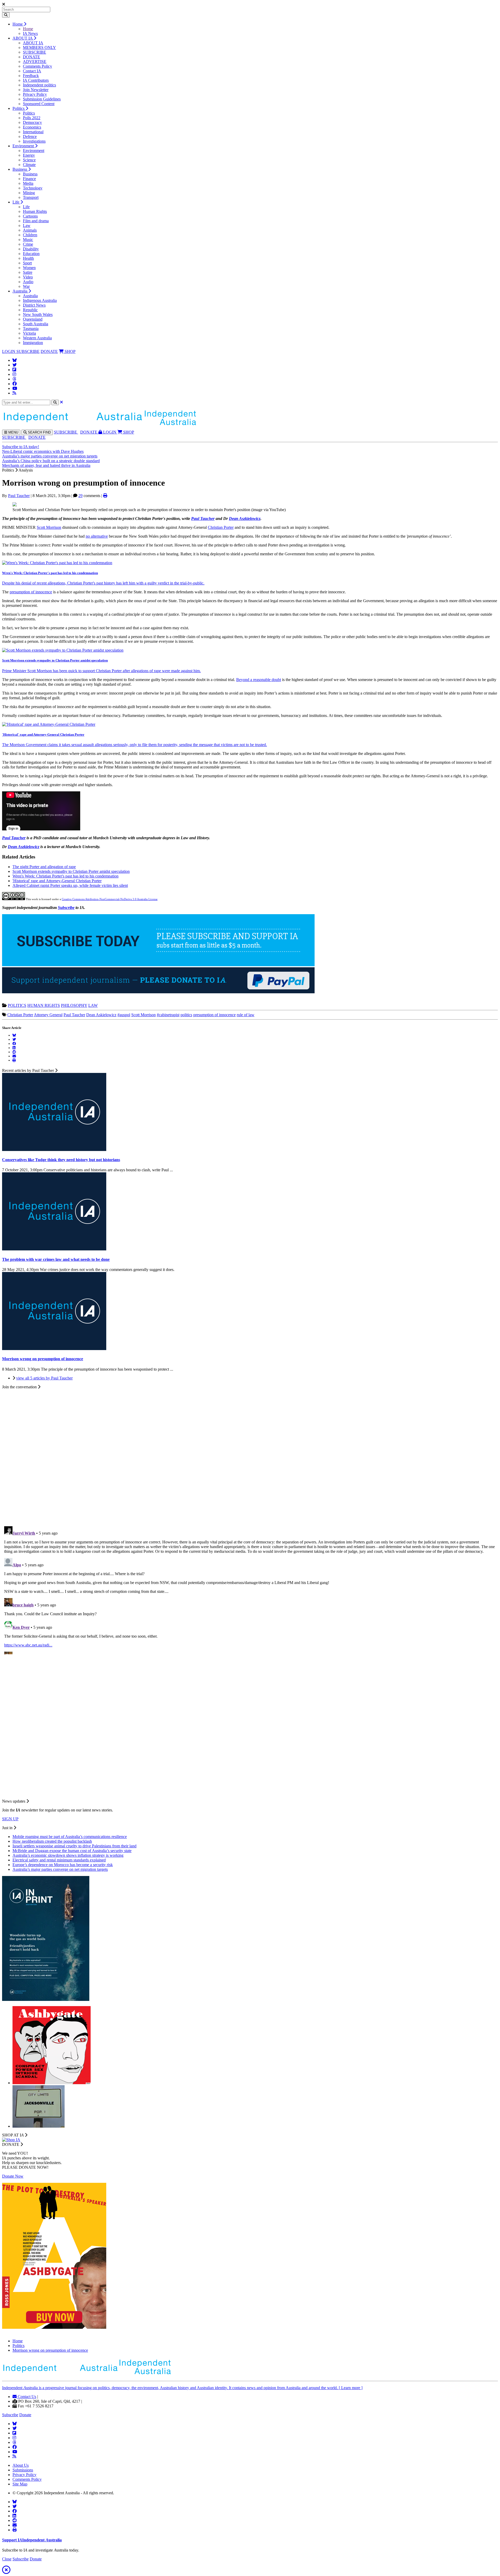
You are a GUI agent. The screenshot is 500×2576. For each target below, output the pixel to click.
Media (28, 183)
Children (30, 235)
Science (29, 160)
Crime (28, 244)
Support (32, 2540)
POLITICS (17, 1005)
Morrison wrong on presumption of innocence (50, 2350)
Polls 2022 (32, 118)
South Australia (36, 324)
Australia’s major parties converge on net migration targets (50, 456)
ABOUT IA (23, 38)
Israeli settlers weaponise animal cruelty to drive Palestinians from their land (74, 1846)
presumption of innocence (31, 592)
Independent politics (39, 85)
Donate (25, 2415)
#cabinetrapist (168, 1015)
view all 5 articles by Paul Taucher (44, 1378)
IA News (30, 33)
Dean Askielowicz (101, 1015)
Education (31, 254)
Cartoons (30, 216)
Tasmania (31, 329)
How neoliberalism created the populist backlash (52, 1841)
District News (34, 305)
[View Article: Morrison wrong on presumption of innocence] (54, 1349)
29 (80, 496)
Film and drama (36, 221)
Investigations (34, 141)
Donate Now (13, 2176)
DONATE (32, 57)
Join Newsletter (36, 90)
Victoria (29, 333)
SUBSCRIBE (35, 52)
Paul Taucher (19, 496)
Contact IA (32, 71)
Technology (33, 188)
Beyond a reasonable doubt (259, 680)
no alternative (97, 536)
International (33, 132)
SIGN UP (10, 1819)
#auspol (124, 1015)
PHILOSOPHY (74, 1005)
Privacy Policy (35, 94)
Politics (19, 108)
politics (186, 1015)
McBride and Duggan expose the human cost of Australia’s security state (72, 1851)
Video (28, 277)
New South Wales (38, 314)
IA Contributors (36, 80)
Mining (29, 193)
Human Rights (35, 211)
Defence (30, 136)
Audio (28, 282)
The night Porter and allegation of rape (44, 867)
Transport (31, 197)
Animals (30, 230)
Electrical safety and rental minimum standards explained (59, 1860)
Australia (20, 291)
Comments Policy (37, 66)
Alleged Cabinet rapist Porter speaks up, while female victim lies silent (70, 885)
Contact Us (26, 2397)
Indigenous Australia (40, 300)
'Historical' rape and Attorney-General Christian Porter (43, 734)
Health (28, 258)
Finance (29, 179)
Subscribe (66, 908)
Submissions (23, 2470)
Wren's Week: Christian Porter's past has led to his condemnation (50, 573)
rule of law (246, 1015)
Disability (31, 249)
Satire (28, 272)
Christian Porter (221, 527)
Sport (27, 263)
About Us (21, 2465)
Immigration (33, 343)
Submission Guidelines (42, 99)
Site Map (20, 2484)
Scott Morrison (49, 527)
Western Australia (37, 338)
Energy (29, 155)
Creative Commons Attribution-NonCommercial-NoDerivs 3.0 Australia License (110, 899)
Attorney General (48, 1015)
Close (7, 2559)
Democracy (32, 122)
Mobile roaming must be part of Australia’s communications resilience (70, 1837)
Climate (29, 165)
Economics (32, 127)
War (26, 286)
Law (27, 225)
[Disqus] (250, 1589)
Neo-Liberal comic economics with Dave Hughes (43, 451)
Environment (24, 146)
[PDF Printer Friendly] (105, 496)
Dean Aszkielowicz (245, 519)
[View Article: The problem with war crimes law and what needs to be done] (54, 1249)
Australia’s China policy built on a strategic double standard (51, 461)
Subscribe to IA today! (21, 447)
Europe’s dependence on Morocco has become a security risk (63, 1865)
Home (18, 24)
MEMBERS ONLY (39, 47)
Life (16, 202)
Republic (30, 310)
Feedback (31, 76)
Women (29, 268)
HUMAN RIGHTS (44, 1005)
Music (28, 240)
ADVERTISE (35, 62)
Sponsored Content (39, 104)
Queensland (33, 319)
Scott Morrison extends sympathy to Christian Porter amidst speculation (55, 660)
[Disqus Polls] (250, 1454)
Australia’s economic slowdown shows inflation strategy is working (68, 1855)
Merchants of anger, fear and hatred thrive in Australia (46, 465)
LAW (93, 1005)
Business (20, 169)
